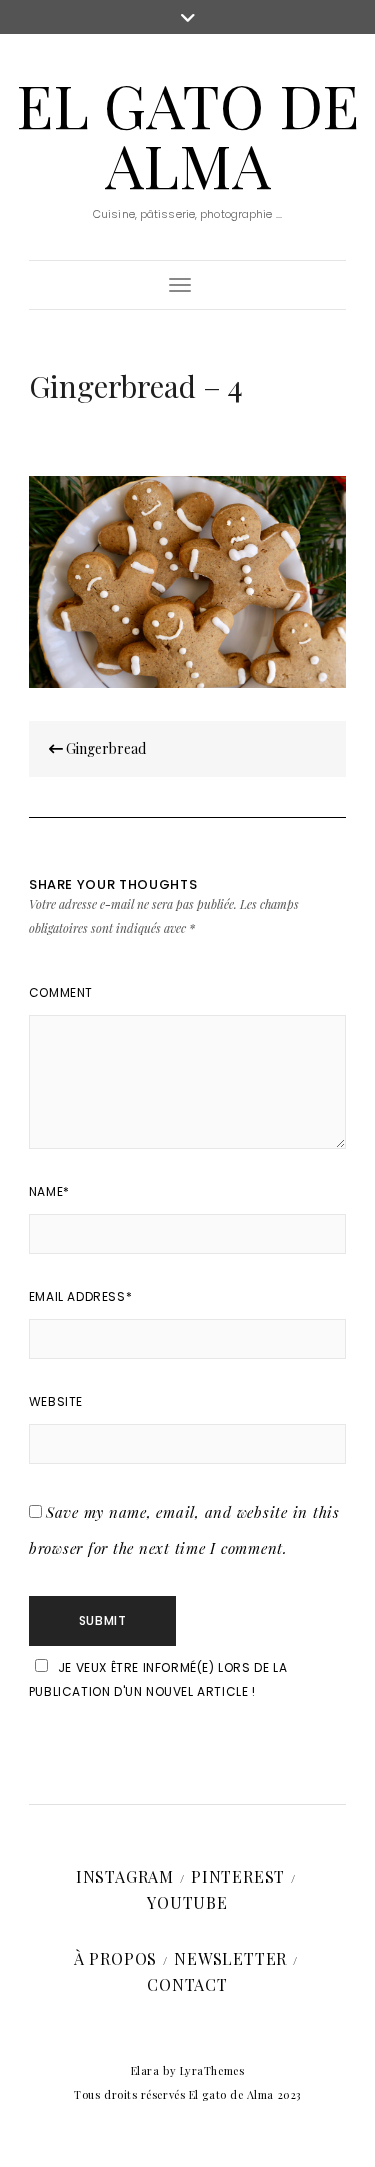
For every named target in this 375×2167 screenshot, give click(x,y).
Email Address (80, 1296)
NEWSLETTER (230, 1958)
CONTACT (187, 1984)
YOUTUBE (187, 1902)
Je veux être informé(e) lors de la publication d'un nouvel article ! (158, 1679)
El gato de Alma (187, 134)
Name (49, 1191)
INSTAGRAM (125, 1876)
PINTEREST (238, 1876)
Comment (61, 992)
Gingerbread (104, 748)
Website (56, 1401)
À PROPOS (115, 1958)
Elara (145, 2070)
